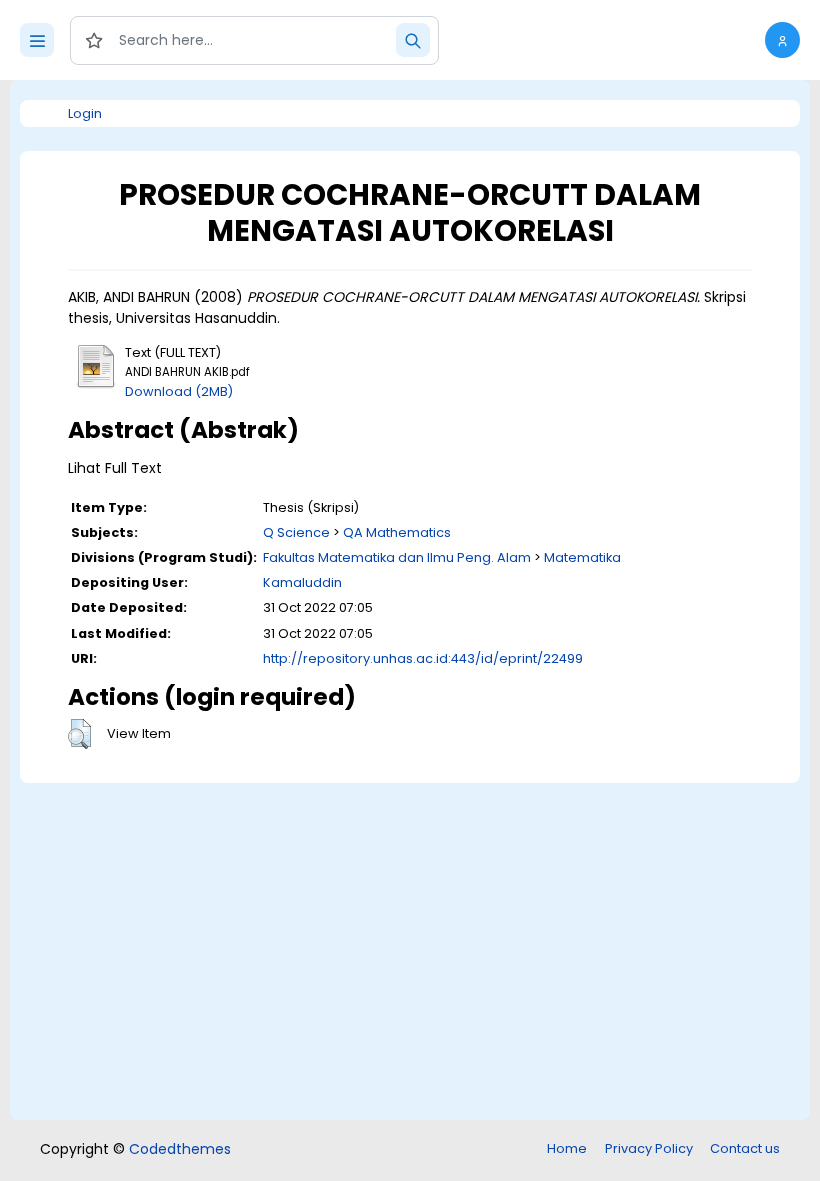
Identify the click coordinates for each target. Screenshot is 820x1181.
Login (85, 113)
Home (567, 1148)
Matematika (582, 557)
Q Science (296, 532)
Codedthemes (180, 1149)
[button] (782, 40)
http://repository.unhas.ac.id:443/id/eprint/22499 (423, 658)
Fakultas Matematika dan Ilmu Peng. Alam (397, 557)
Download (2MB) (179, 391)
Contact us (745, 1148)
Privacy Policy (649, 1148)
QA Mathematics (397, 532)
